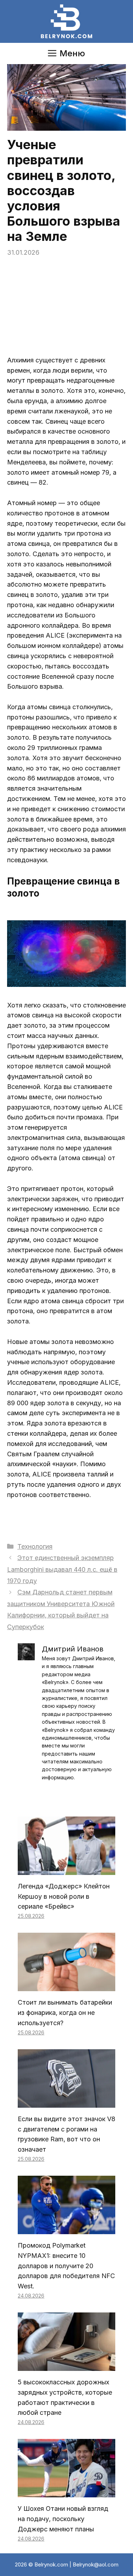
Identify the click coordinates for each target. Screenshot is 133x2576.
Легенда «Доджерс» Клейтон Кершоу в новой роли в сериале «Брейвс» (64, 1896)
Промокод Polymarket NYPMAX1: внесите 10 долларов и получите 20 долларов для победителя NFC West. (66, 2266)
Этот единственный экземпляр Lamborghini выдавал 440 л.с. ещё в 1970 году (62, 1569)
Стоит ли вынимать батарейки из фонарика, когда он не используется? (65, 2013)
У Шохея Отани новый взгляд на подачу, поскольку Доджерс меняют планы (63, 2519)
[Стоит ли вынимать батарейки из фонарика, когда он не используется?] (66, 1986)
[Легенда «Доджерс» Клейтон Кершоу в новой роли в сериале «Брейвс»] (66, 1869)
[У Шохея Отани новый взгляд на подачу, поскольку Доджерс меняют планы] (66, 2492)
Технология (35, 1546)
